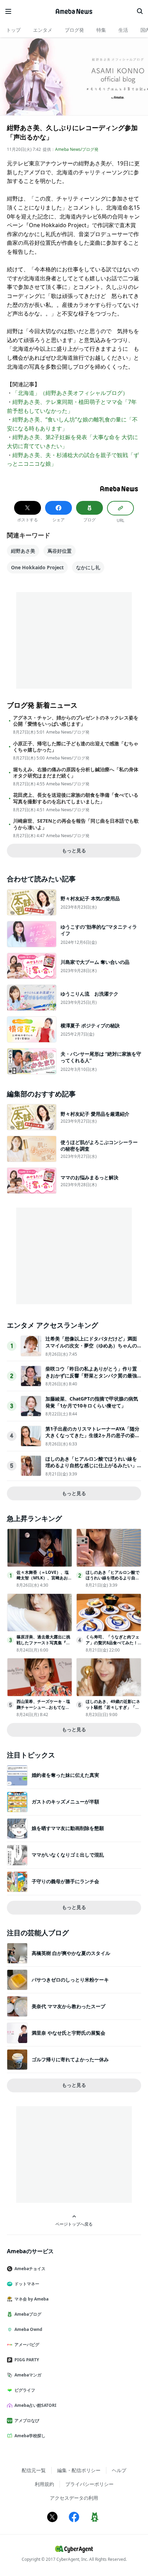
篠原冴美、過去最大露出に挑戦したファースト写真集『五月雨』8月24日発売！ (43, 1643)
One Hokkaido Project (37, 567)
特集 (101, 30)
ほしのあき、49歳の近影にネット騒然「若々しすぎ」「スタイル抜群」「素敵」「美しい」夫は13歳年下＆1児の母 (113, 1710)
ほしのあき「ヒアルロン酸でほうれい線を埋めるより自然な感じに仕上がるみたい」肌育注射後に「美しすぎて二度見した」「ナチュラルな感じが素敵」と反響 (91, 1469)
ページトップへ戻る (74, 2224)
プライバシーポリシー (89, 2484)
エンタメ (43, 30)
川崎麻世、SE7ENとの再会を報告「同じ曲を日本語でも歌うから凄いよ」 (76, 824)
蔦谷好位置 (60, 551)
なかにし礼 (88, 567)
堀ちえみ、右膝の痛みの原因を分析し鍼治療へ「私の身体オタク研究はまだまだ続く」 (76, 773)
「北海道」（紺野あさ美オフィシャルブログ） (70, 393)
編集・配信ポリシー (79, 2470)
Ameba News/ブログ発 (77, 149)
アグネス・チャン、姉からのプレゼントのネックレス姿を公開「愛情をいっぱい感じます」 (76, 721)
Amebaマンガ (28, 2375)
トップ (13, 30)
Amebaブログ (28, 2314)
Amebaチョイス (30, 2269)
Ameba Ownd (28, 2329)
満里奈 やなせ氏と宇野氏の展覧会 (68, 2033)
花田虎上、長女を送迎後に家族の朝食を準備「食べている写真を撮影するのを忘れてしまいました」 (76, 798)
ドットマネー (27, 2284)
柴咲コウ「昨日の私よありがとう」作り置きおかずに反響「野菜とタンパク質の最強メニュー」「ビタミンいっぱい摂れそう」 (91, 1375)
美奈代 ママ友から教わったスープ (68, 2006)
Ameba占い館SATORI (35, 2405)
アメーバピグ (27, 2345)
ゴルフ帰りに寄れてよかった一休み (70, 2059)
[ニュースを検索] (140, 11)
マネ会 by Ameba (31, 2299)
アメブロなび (27, 2420)
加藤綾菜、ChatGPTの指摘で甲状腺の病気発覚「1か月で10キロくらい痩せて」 (92, 1402)
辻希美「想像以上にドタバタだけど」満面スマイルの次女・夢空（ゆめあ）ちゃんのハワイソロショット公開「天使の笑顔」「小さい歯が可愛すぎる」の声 (91, 1349)
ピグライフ (25, 2390)
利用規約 (44, 2484)
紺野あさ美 (23, 551)
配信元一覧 (34, 2470)
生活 (123, 30)
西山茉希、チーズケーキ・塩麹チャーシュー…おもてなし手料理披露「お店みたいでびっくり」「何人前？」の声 (43, 1710)
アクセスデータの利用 (74, 2498)
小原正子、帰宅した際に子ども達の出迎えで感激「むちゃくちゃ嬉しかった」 (76, 747)
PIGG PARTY (27, 2360)
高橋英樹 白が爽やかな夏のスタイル (71, 1953)
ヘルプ (119, 2470)
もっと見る (74, 850)
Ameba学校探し (30, 2436)
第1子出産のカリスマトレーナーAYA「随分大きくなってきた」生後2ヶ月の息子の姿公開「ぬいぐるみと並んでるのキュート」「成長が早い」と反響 (93, 1439)
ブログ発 (74, 30)
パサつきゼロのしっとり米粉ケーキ (70, 1980)
